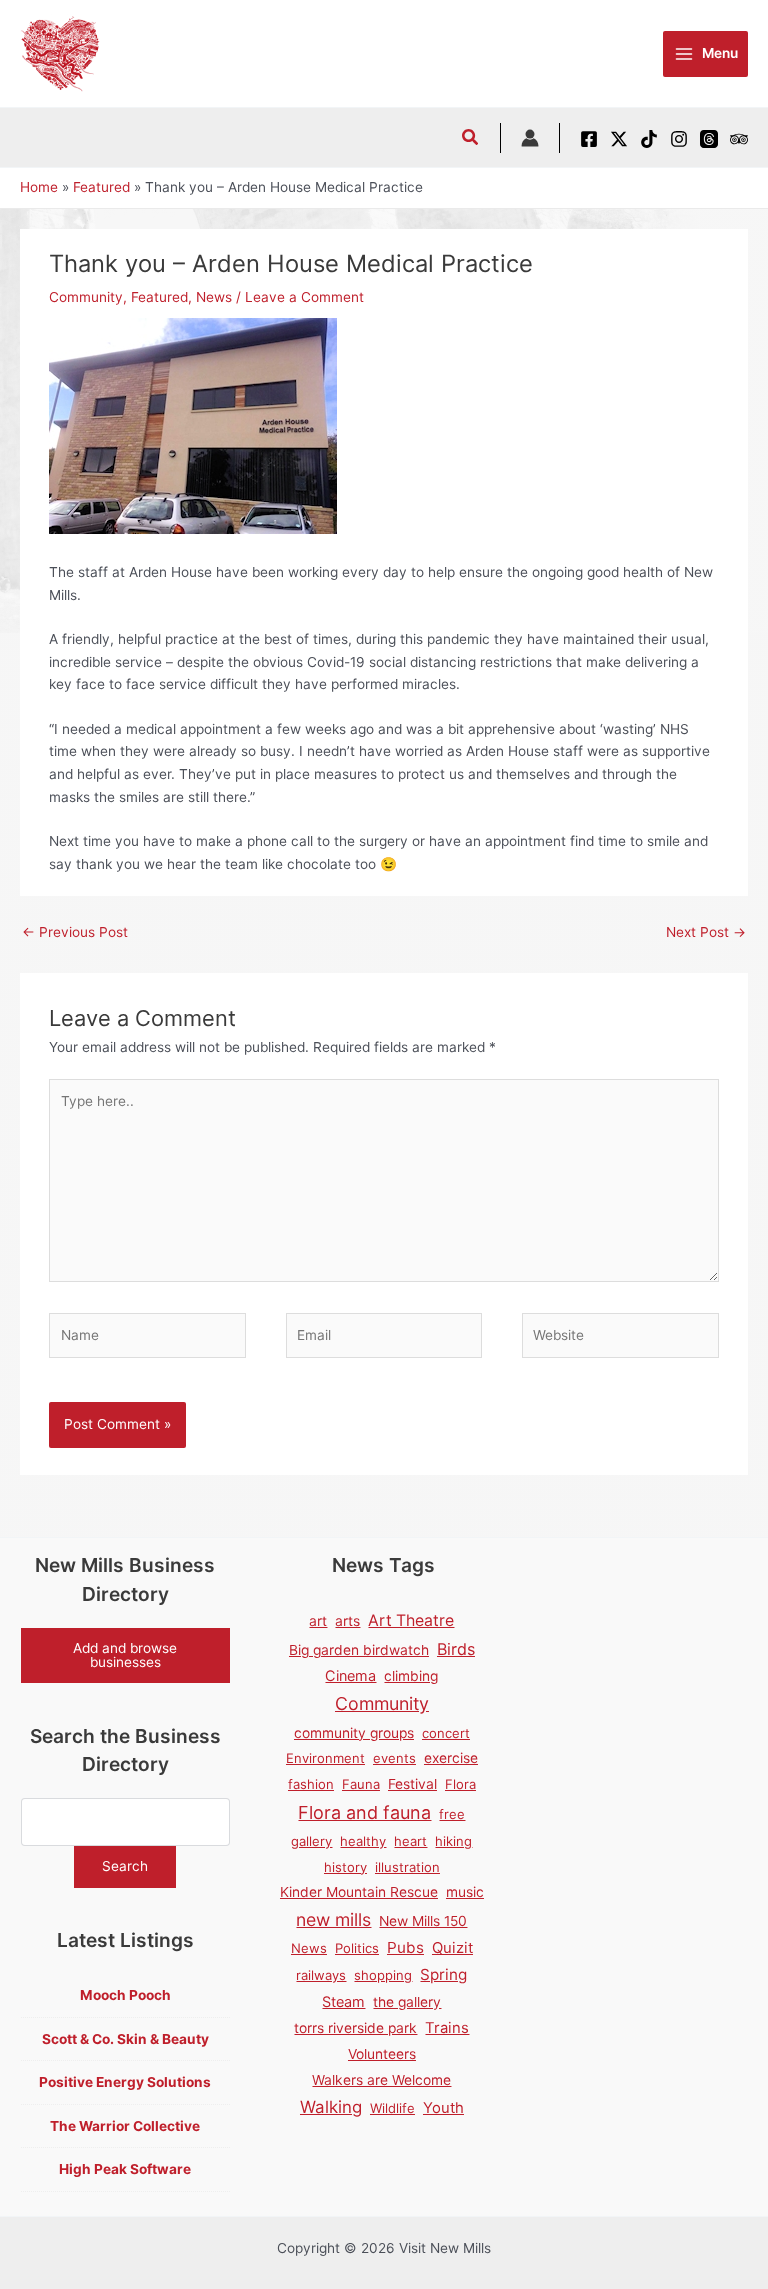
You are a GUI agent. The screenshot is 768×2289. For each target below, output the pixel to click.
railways (321, 1975)
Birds (456, 1649)
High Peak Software (125, 2169)
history (345, 1867)
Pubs (405, 1947)
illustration (407, 1867)
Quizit (452, 1948)
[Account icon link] (530, 138)
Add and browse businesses (125, 1655)
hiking (453, 1841)
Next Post (706, 932)
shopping (383, 1975)
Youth (443, 2108)
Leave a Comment (304, 297)
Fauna (361, 1784)
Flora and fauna (364, 1812)
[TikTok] (649, 139)
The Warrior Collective (125, 2126)
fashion (311, 1784)
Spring (443, 1974)
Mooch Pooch (125, 1995)
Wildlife (392, 2108)
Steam (343, 2001)
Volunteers (382, 2054)
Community (86, 297)
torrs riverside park (355, 2028)
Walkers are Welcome (381, 2080)
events (394, 1758)
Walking (331, 2107)
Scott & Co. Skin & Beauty (125, 2039)
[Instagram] (679, 139)
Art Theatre (411, 1620)
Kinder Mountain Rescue (359, 1892)
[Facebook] (589, 139)
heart (410, 1841)
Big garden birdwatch (359, 1650)
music (465, 1892)
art (318, 1621)
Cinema (350, 1675)
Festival (412, 1784)
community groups (354, 1733)
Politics (357, 1948)
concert (446, 1733)
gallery (311, 1841)
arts (347, 1621)
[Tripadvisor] (739, 139)
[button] (471, 139)
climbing (411, 1676)
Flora (460, 1784)
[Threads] (709, 139)
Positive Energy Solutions (125, 2082)
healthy (363, 1841)
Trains (447, 2028)
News (214, 297)
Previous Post (75, 932)
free (452, 1814)
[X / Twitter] (619, 139)
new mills (333, 1919)
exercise (451, 1758)
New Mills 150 (423, 1921)
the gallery (407, 2002)
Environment (325, 1758)
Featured (159, 297)
